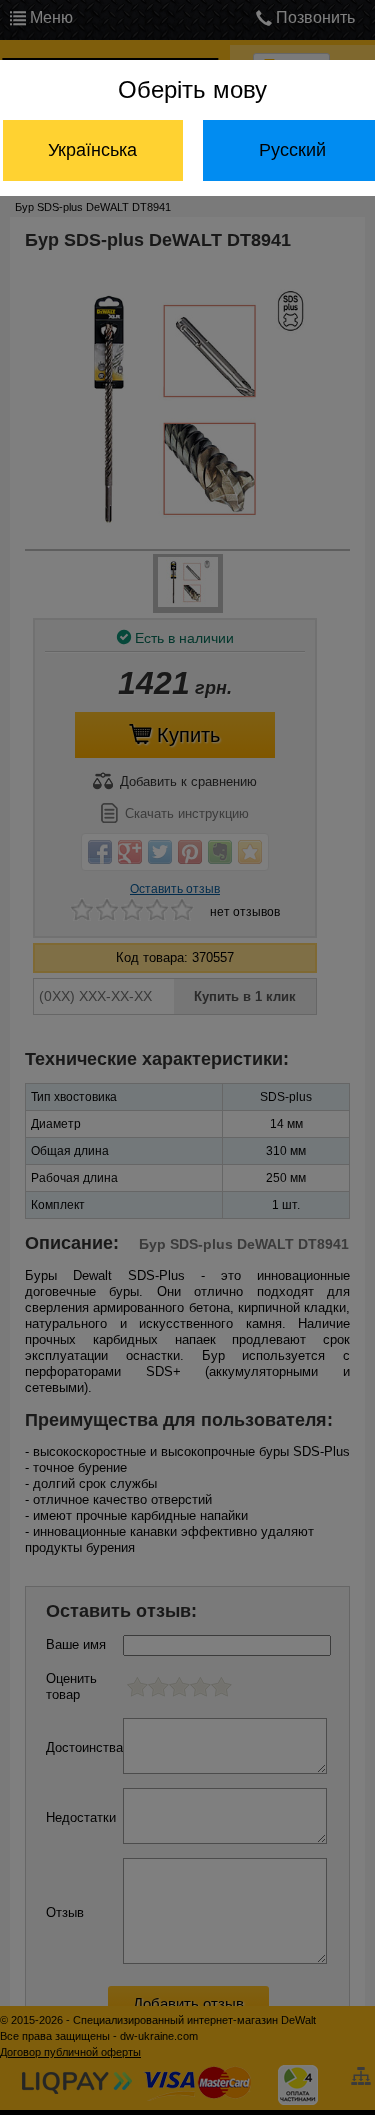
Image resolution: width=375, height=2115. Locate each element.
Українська (92, 150)
